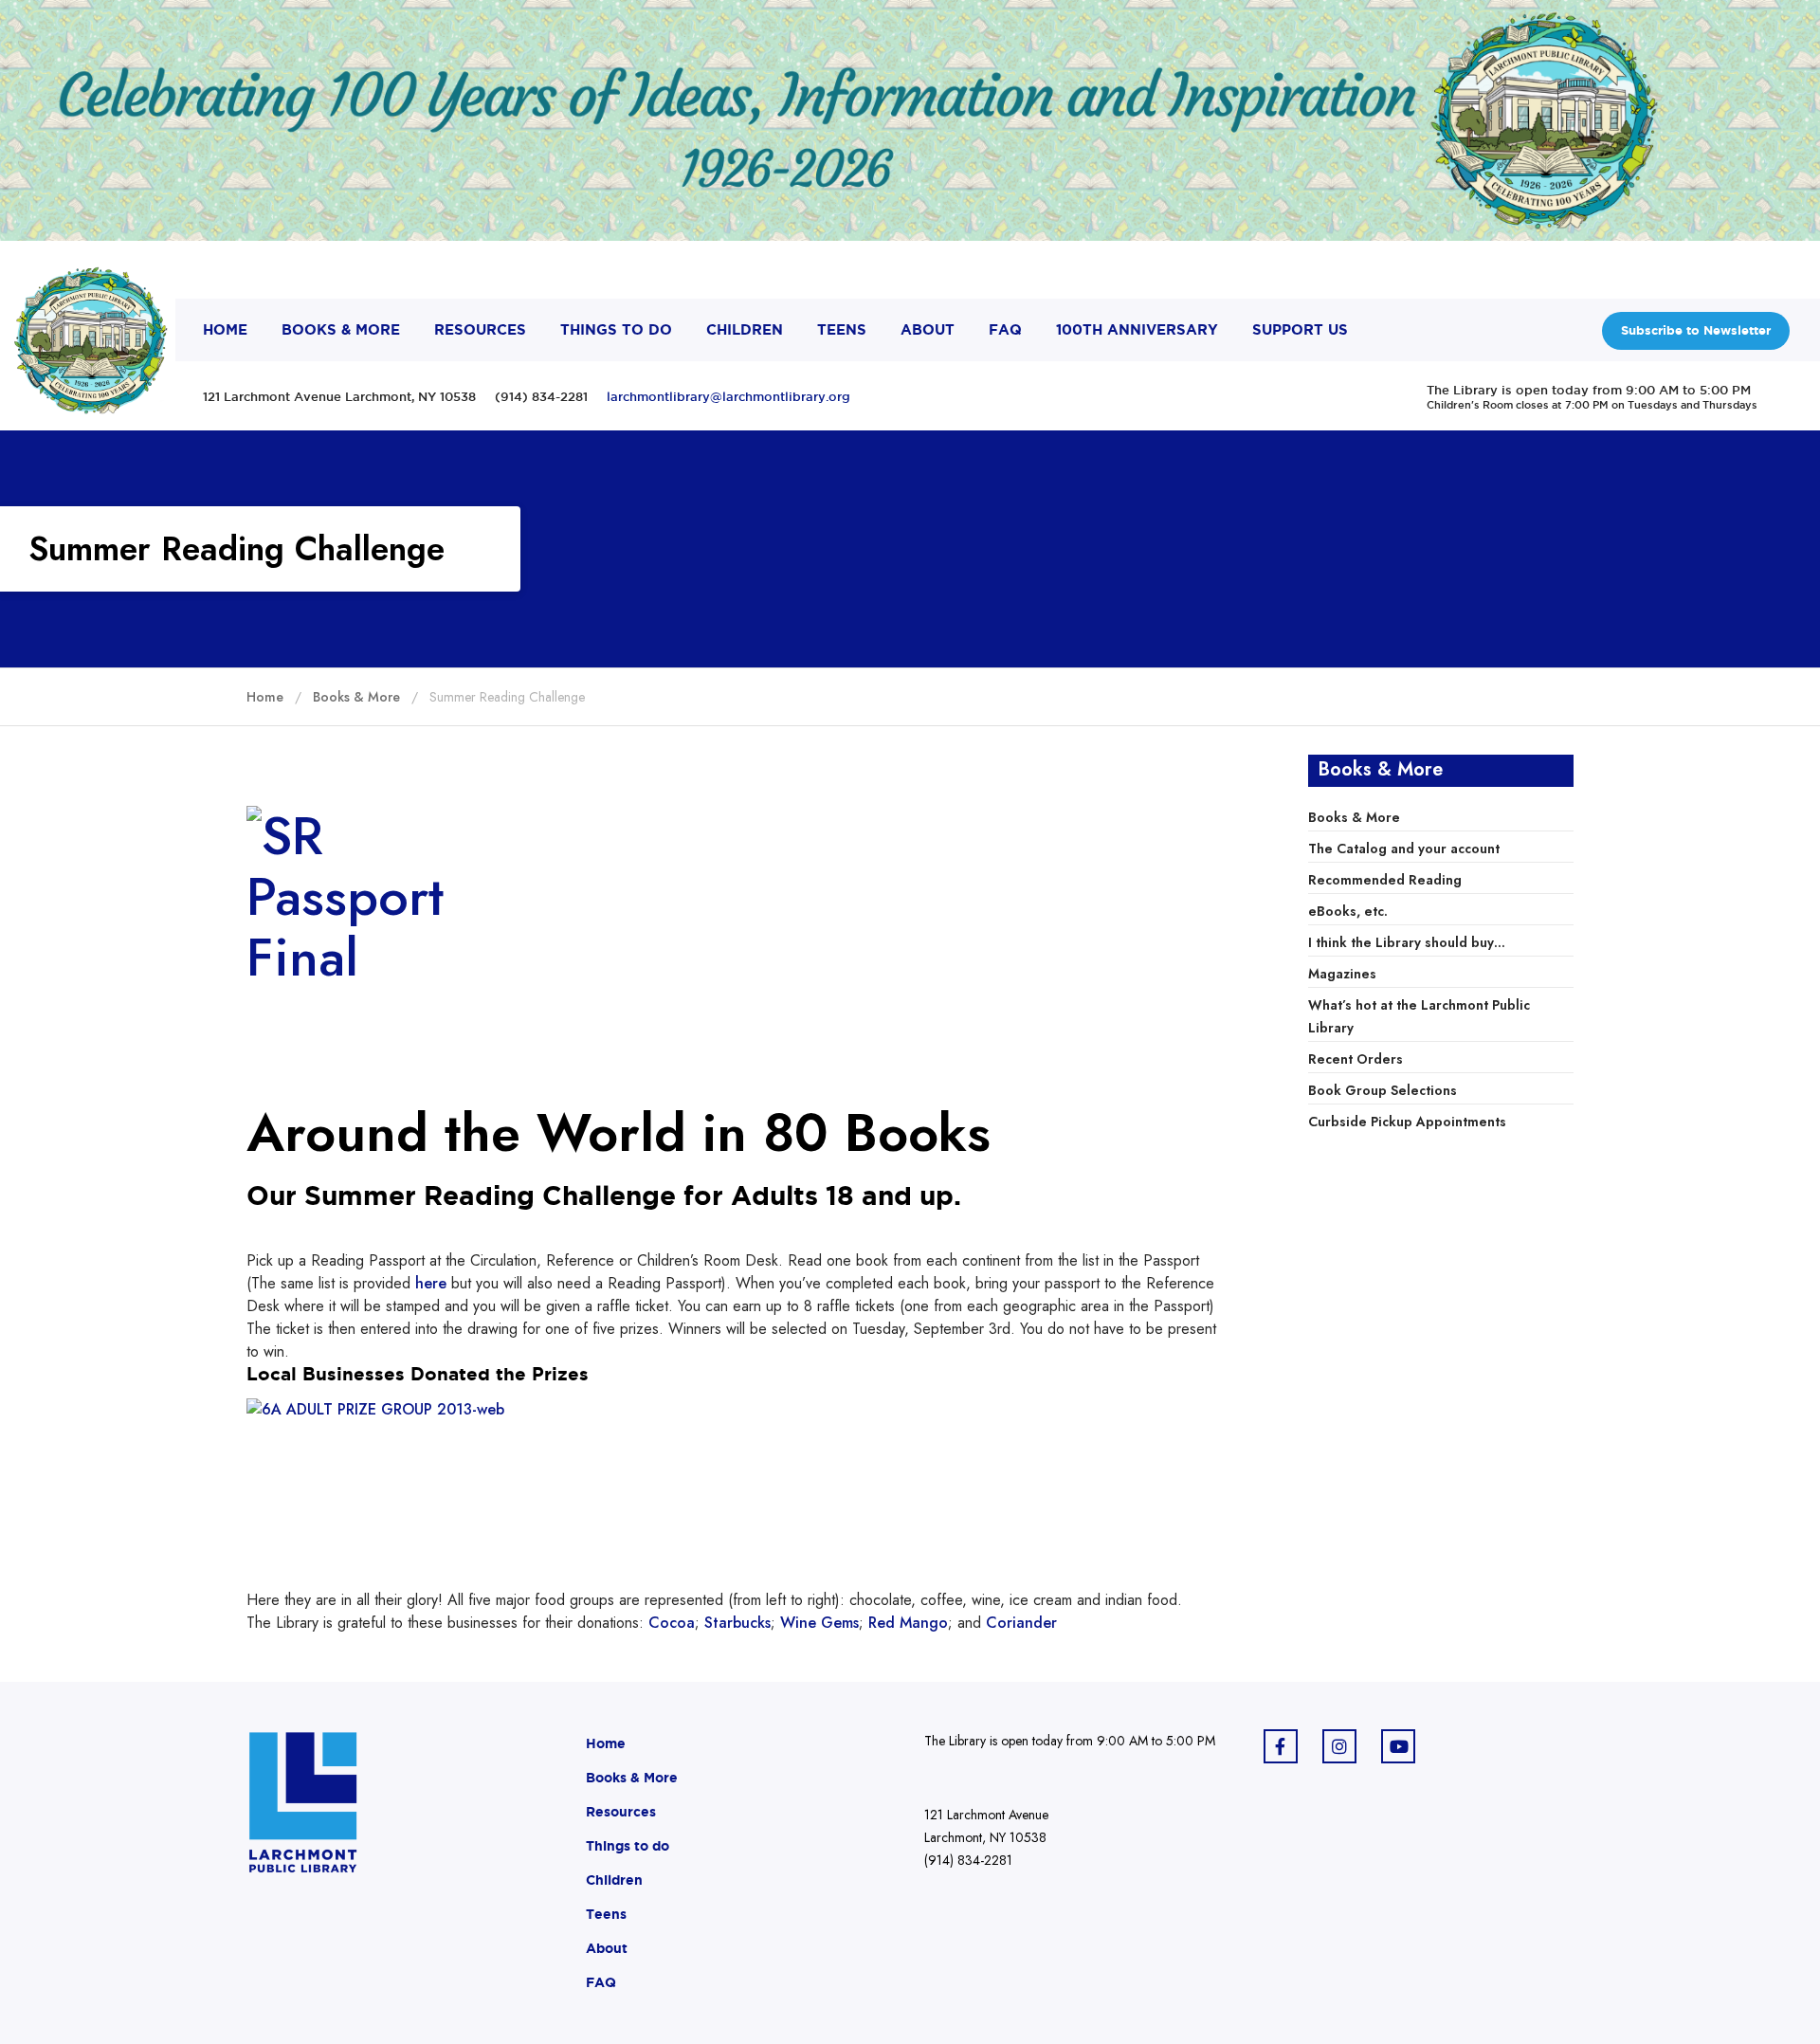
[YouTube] (1398, 1746)
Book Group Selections (1383, 1090)
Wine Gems (819, 1623)
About (607, 1948)
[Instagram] (1339, 1746)
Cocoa (672, 1623)
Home (606, 1743)
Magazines (1342, 974)
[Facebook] (1281, 1746)
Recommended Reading (1385, 880)
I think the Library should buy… (1407, 942)
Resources (621, 1812)
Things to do (628, 1846)
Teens (606, 1914)
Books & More (1354, 817)
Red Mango (908, 1623)
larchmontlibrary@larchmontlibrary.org (728, 396)
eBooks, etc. (1348, 911)
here (431, 1283)
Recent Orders (1356, 1059)
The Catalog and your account (1404, 849)
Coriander (1019, 1623)
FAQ (601, 1982)
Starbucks (737, 1623)
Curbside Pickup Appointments (1407, 1122)
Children (614, 1880)
